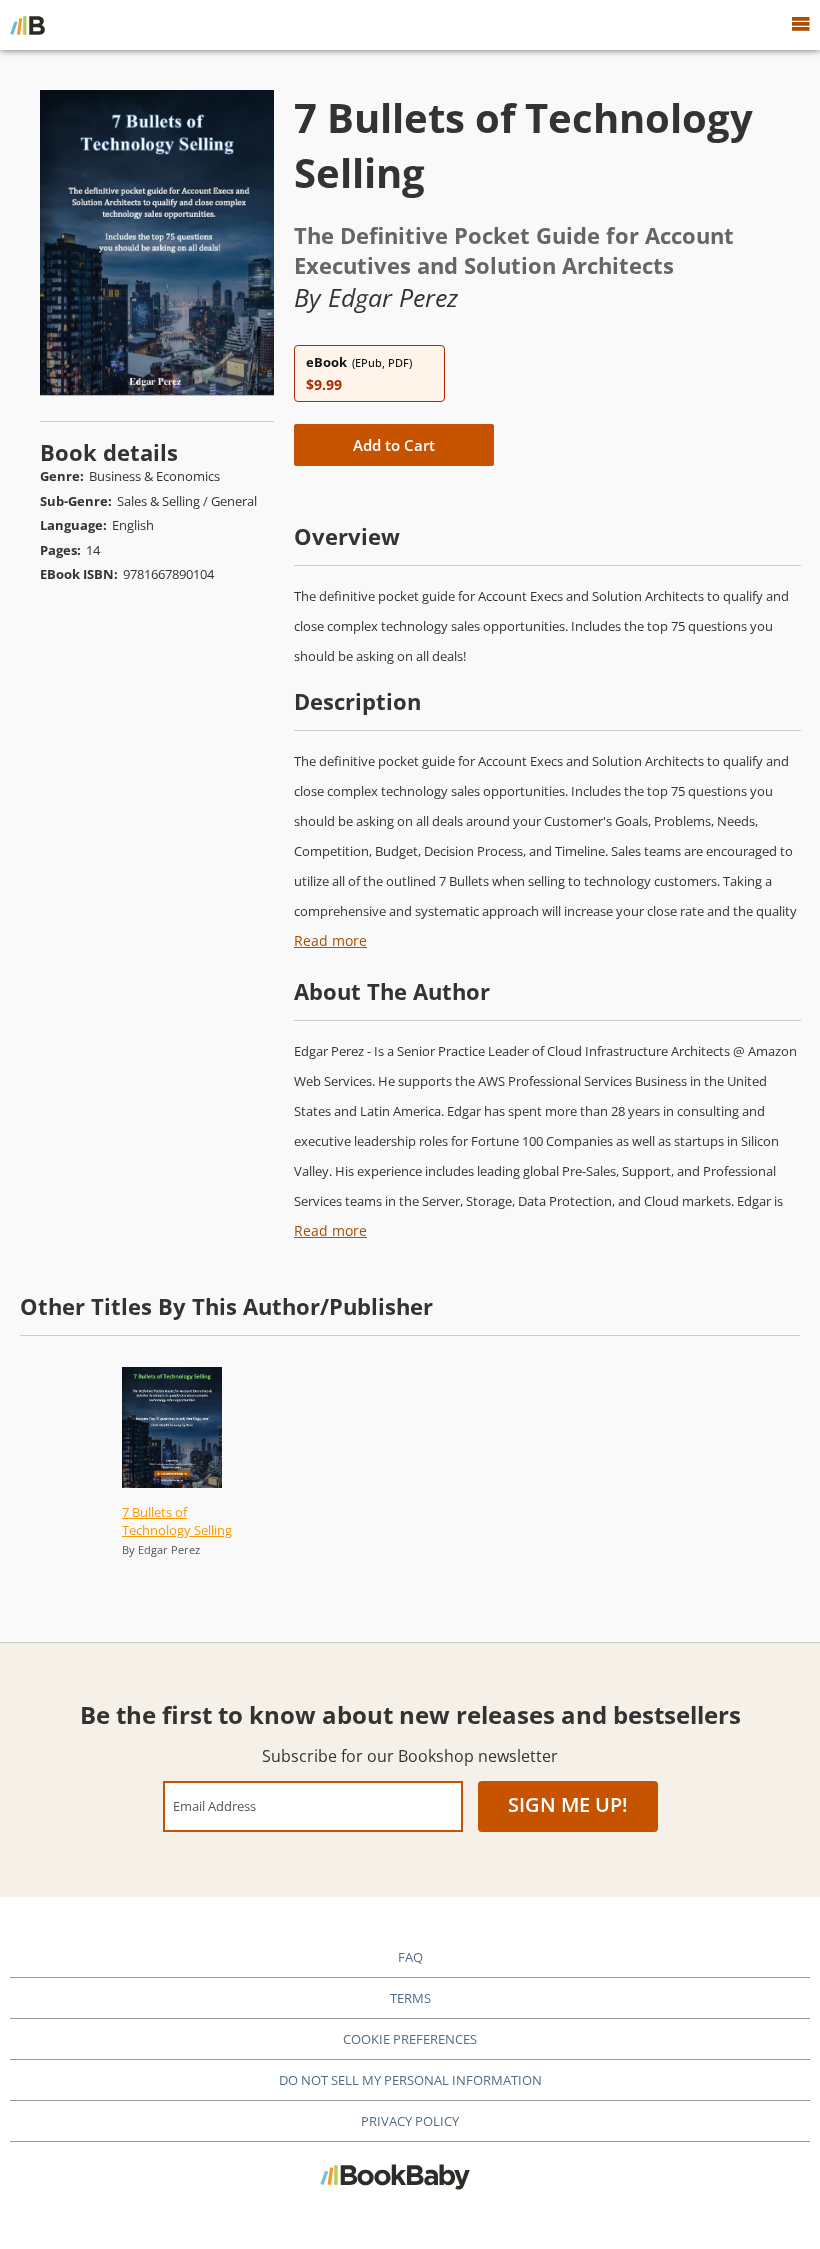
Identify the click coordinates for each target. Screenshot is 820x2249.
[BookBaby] (27, 25)
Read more (330, 940)
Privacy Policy (410, 2121)
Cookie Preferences (410, 2039)
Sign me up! (568, 1804)
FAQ (410, 1957)
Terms (410, 1998)
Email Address (214, 1805)
